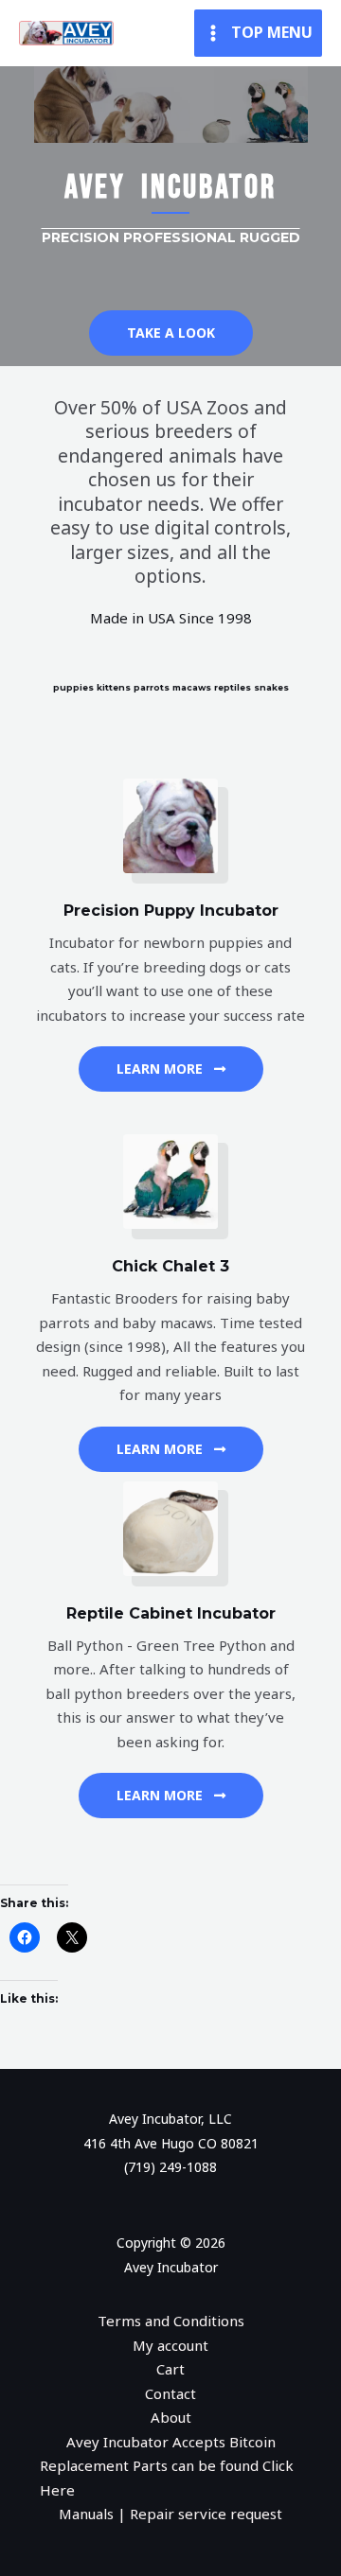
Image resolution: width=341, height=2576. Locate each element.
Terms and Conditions (171, 2321)
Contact (170, 2393)
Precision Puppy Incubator (171, 911)
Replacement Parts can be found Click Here (167, 2478)
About (171, 2417)
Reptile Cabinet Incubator (171, 1613)
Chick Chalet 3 (170, 1266)
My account (170, 2345)
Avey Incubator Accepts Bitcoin (171, 2442)
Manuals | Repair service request (170, 2514)
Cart (170, 2369)
